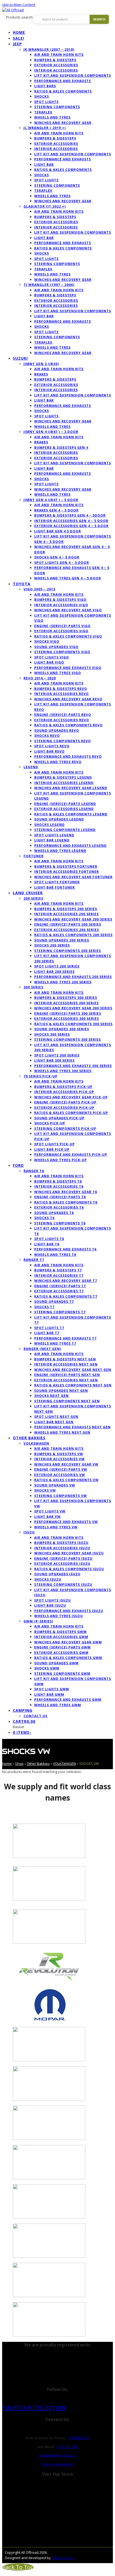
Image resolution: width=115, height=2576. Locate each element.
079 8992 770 (79, 2438)
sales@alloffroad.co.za (57, 2455)
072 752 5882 (68, 2447)
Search (99, 19)
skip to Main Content (19, 5)
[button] (24, 1721)
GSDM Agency (63, 2558)
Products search (19, 17)
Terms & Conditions (57, 2464)
